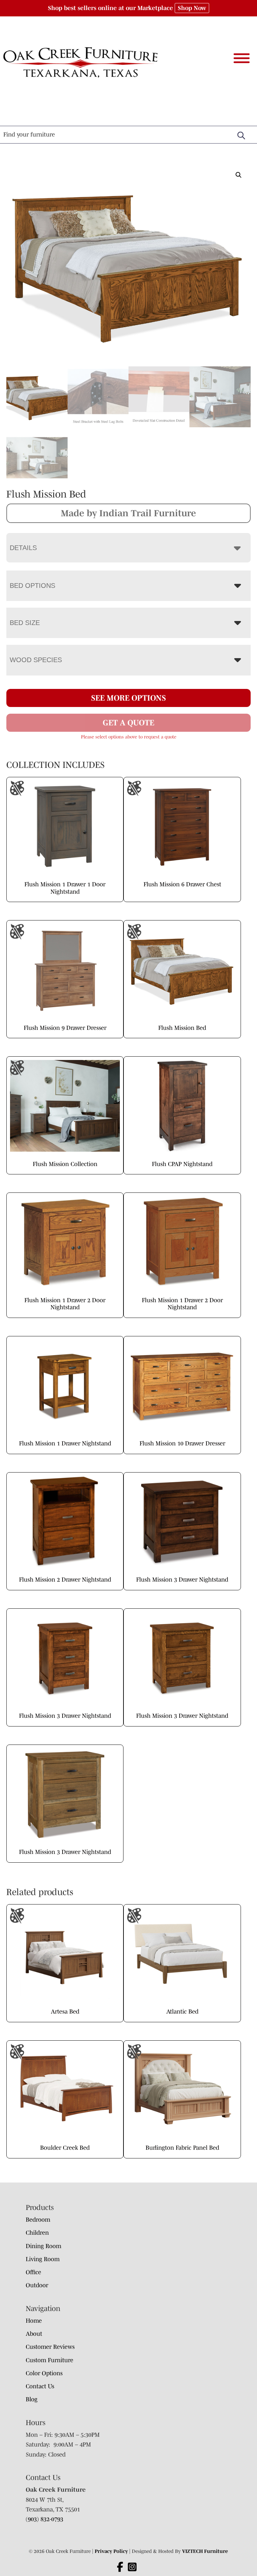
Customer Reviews (50, 2347)
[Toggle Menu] (242, 58)
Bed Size (25, 623)
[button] (239, 175)
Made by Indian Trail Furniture (128, 513)
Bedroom (38, 2220)
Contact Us (40, 2386)
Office (33, 2272)
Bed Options (32, 586)
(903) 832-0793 (45, 2519)
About (34, 2334)
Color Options (44, 2373)
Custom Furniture (50, 2360)
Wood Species (36, 660)
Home (34, 2321)
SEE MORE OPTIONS (128, 698)
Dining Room (44, 2246)
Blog (32, 2399)
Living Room (43, 2259)
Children (37, 2233)
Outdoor (37, 2285)
